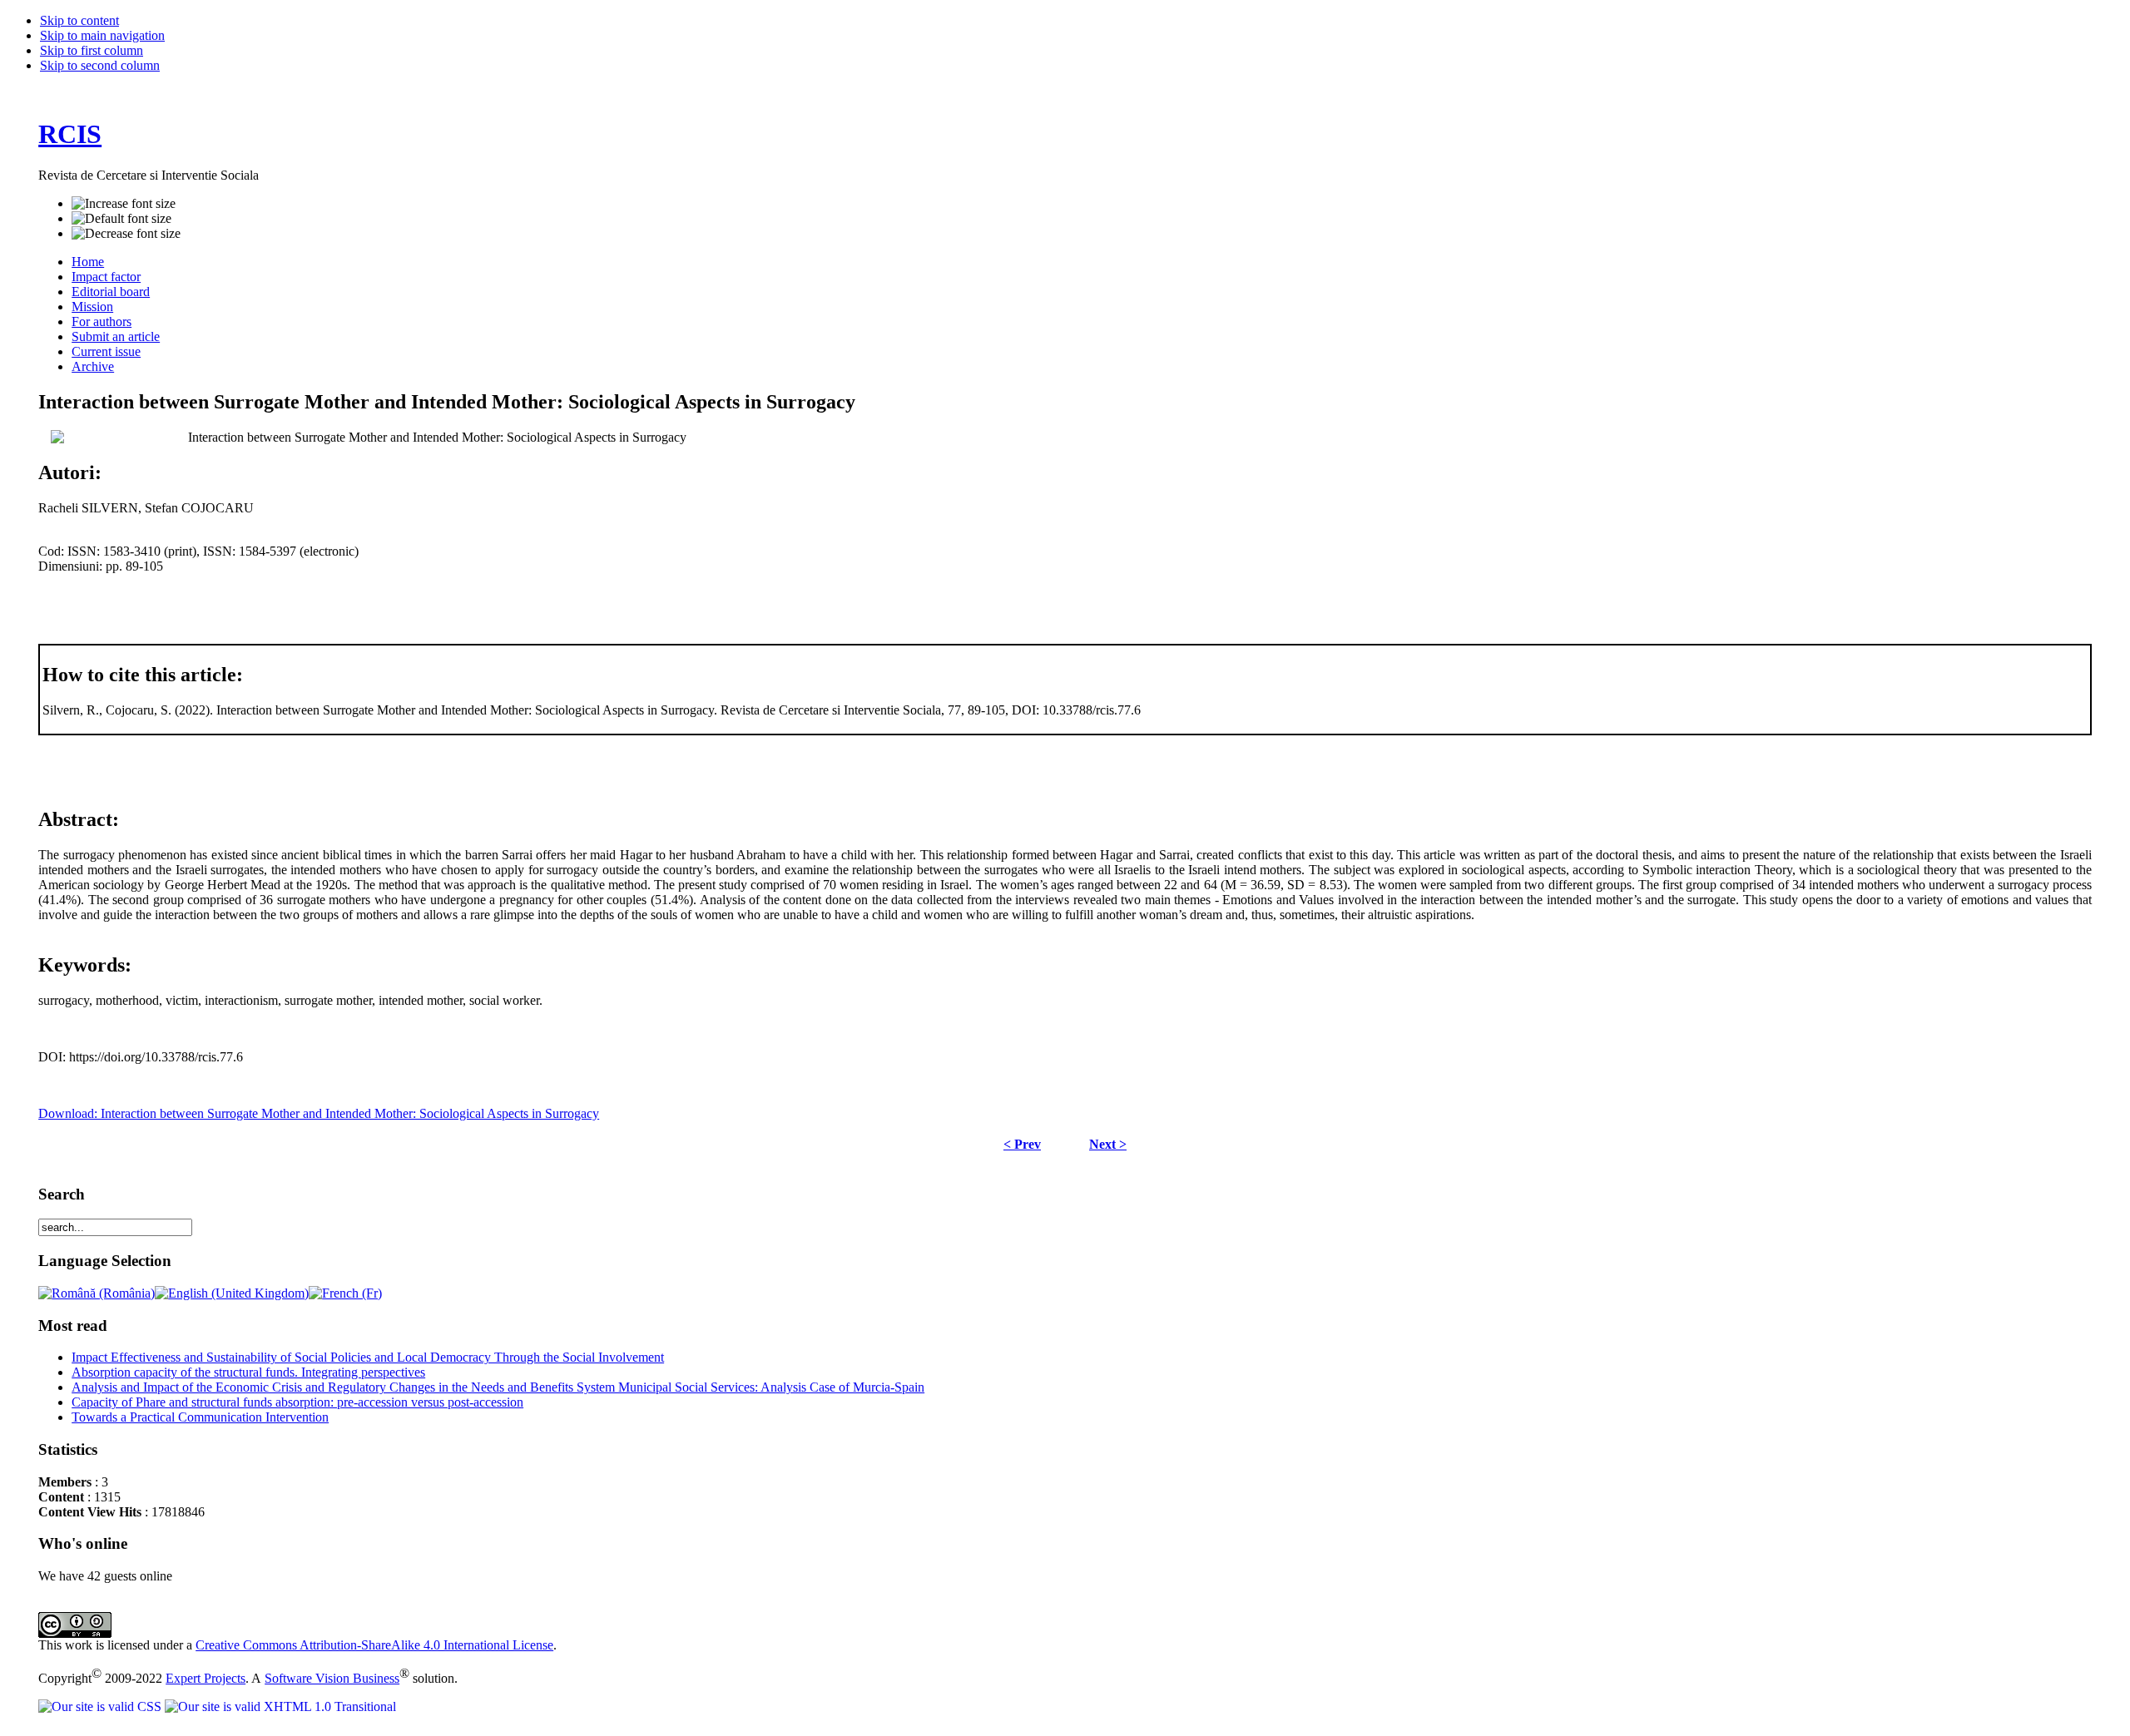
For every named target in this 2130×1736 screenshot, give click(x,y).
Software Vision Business (332, 1678)
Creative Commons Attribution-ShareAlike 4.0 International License (374, 1645)
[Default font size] (121, 219)
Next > (1108, 1144)
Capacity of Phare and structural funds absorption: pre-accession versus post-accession (297, 1402)
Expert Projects (206, 1678)
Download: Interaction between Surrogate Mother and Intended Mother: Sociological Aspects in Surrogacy (319, 1113)
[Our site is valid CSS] (102, 1706)
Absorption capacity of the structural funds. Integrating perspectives (248, 1372)
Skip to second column (100, 65)
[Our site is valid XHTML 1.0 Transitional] (280, 1706)
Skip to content (79, 20)
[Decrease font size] (126, 234)
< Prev (1022, 1144)
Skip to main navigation (102, 35)
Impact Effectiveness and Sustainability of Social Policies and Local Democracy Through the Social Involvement (368, 1357)
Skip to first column (92, 50)
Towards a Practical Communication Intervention (200, 1417)
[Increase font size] (124, 204)
